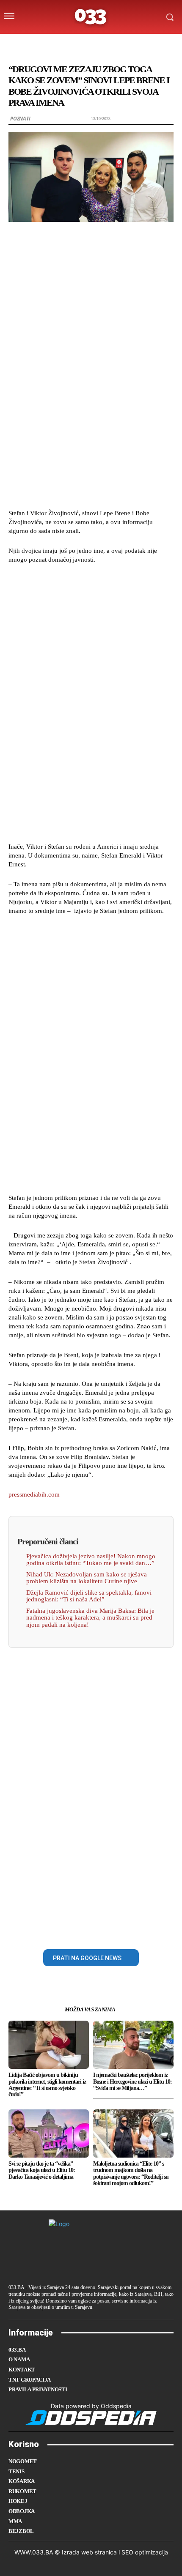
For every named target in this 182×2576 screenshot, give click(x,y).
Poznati (20, 119)
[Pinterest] (101, 1930)
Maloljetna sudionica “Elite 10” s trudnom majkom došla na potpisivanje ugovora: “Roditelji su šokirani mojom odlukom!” (131, 2173)
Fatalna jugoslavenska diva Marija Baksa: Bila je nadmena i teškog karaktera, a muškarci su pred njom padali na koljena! (90, 1618)
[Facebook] (62, 1930)
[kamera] (81, 44)
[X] (81, 1930)
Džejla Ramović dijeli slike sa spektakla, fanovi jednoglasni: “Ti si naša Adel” (89, 1596)
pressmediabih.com (34, 1494)
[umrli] (98, 44)
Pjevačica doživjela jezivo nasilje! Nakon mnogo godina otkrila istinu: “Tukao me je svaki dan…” (91, 1560)
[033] (91, 17)
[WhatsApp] (120, 1930)
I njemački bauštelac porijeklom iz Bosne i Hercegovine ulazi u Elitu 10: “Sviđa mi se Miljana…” (132, 2082)
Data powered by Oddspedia (91, 2406)
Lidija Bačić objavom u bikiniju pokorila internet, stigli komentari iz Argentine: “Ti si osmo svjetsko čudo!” (47, 2085)
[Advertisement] (91, 369)
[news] (131, 44)
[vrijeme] (65, 44)
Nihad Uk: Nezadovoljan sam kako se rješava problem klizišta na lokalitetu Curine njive (87, 1578)
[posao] (47, 44)
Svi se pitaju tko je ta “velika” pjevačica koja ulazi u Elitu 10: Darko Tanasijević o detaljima (42, 2170)
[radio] (114, 44)
